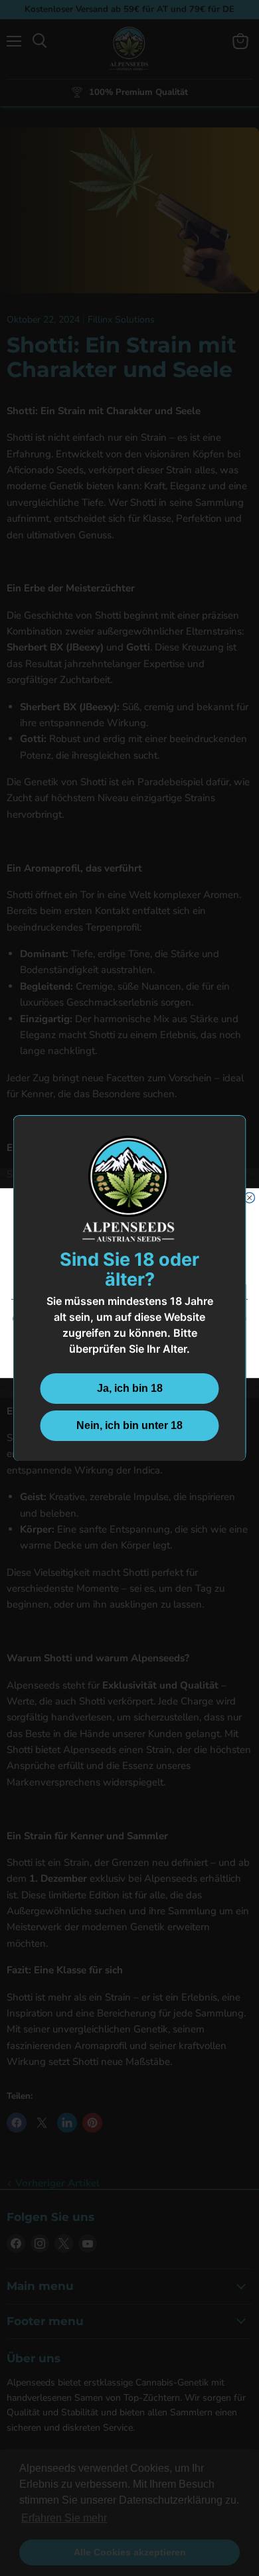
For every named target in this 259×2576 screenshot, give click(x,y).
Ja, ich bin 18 (130, 1388)
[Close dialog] (250, 1197)
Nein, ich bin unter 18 (129, 1425)
